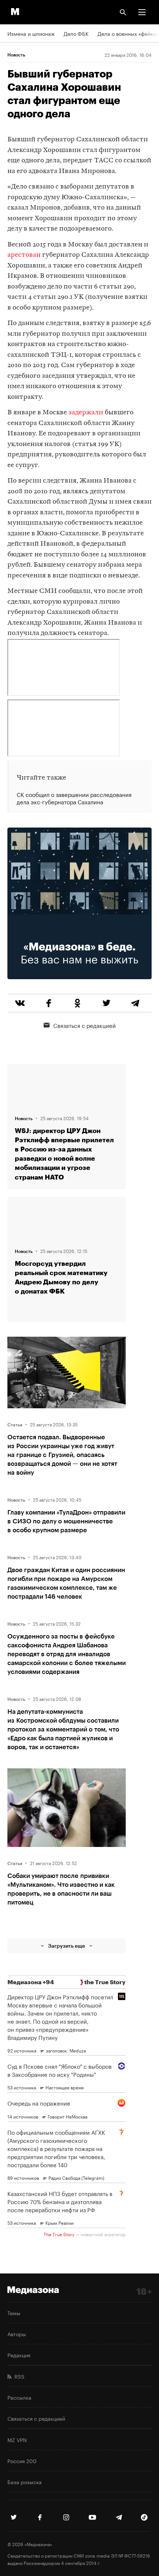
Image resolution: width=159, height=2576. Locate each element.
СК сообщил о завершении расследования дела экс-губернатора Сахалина (74, 798)
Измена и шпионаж (31, 33)
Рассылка (19, 2397)
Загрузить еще (67, 1946)
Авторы (17, 2334)
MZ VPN (17, 2439)
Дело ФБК (76, 33)
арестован (24, 255)
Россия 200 (22, 2461)
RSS (18, 2376)
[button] (142, 12)
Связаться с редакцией (84, 1025)
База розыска (25, 2482)
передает (78, 161)
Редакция (19, 2355)
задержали (86, 413)
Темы (14, 2313)
